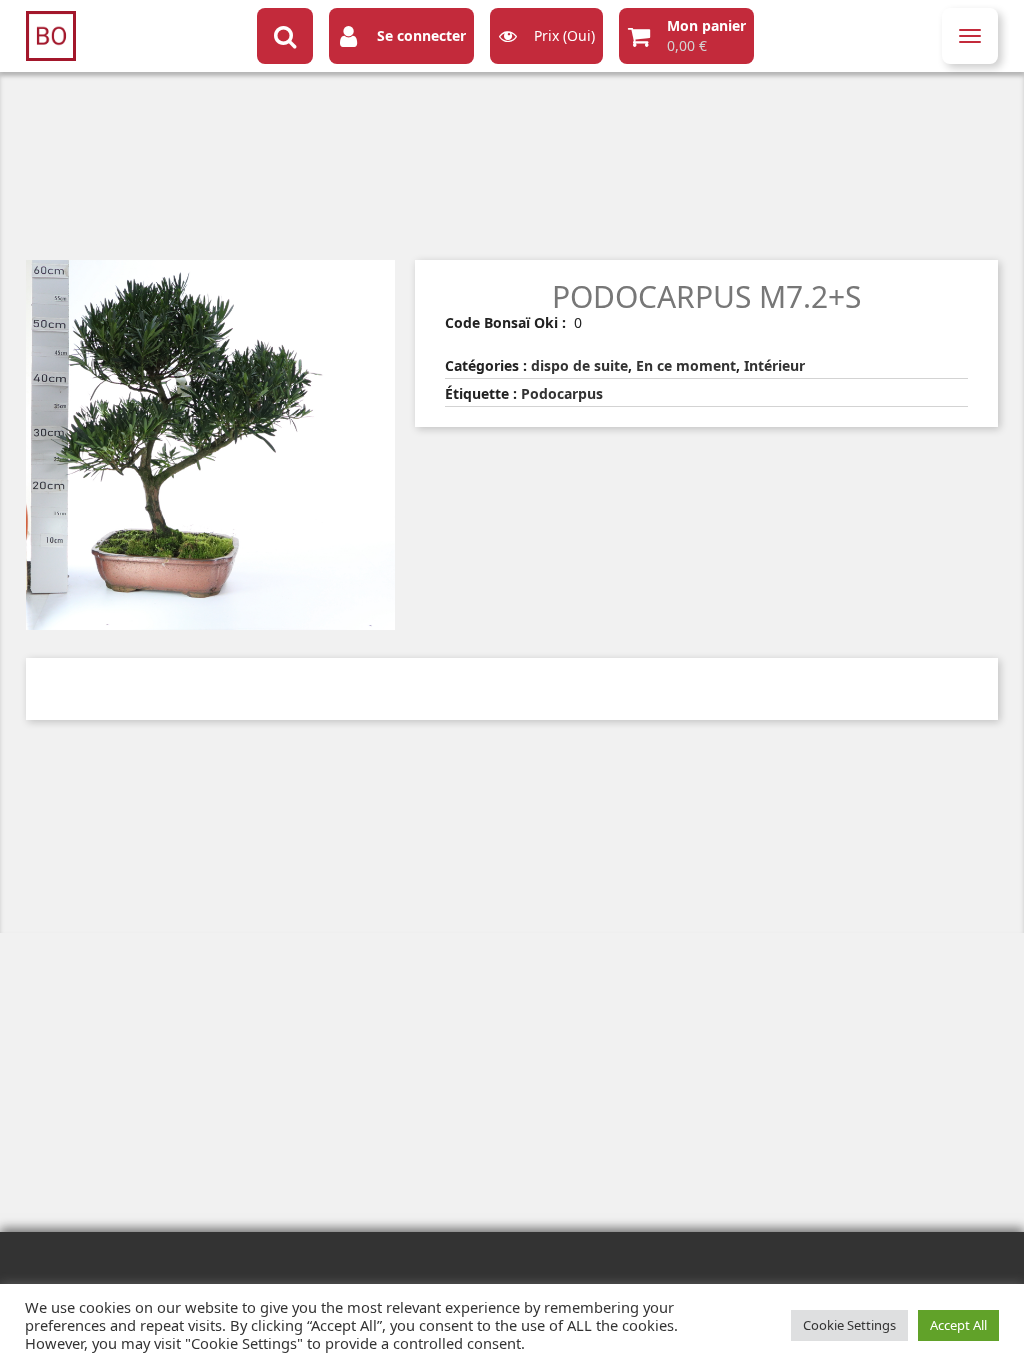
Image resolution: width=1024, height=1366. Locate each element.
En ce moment (686, 365)
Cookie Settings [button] (849, 1325)
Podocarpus (562, 393)
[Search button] (285, 36)
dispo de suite (579, 365)
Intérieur (774, 365)
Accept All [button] (958, 1325)
